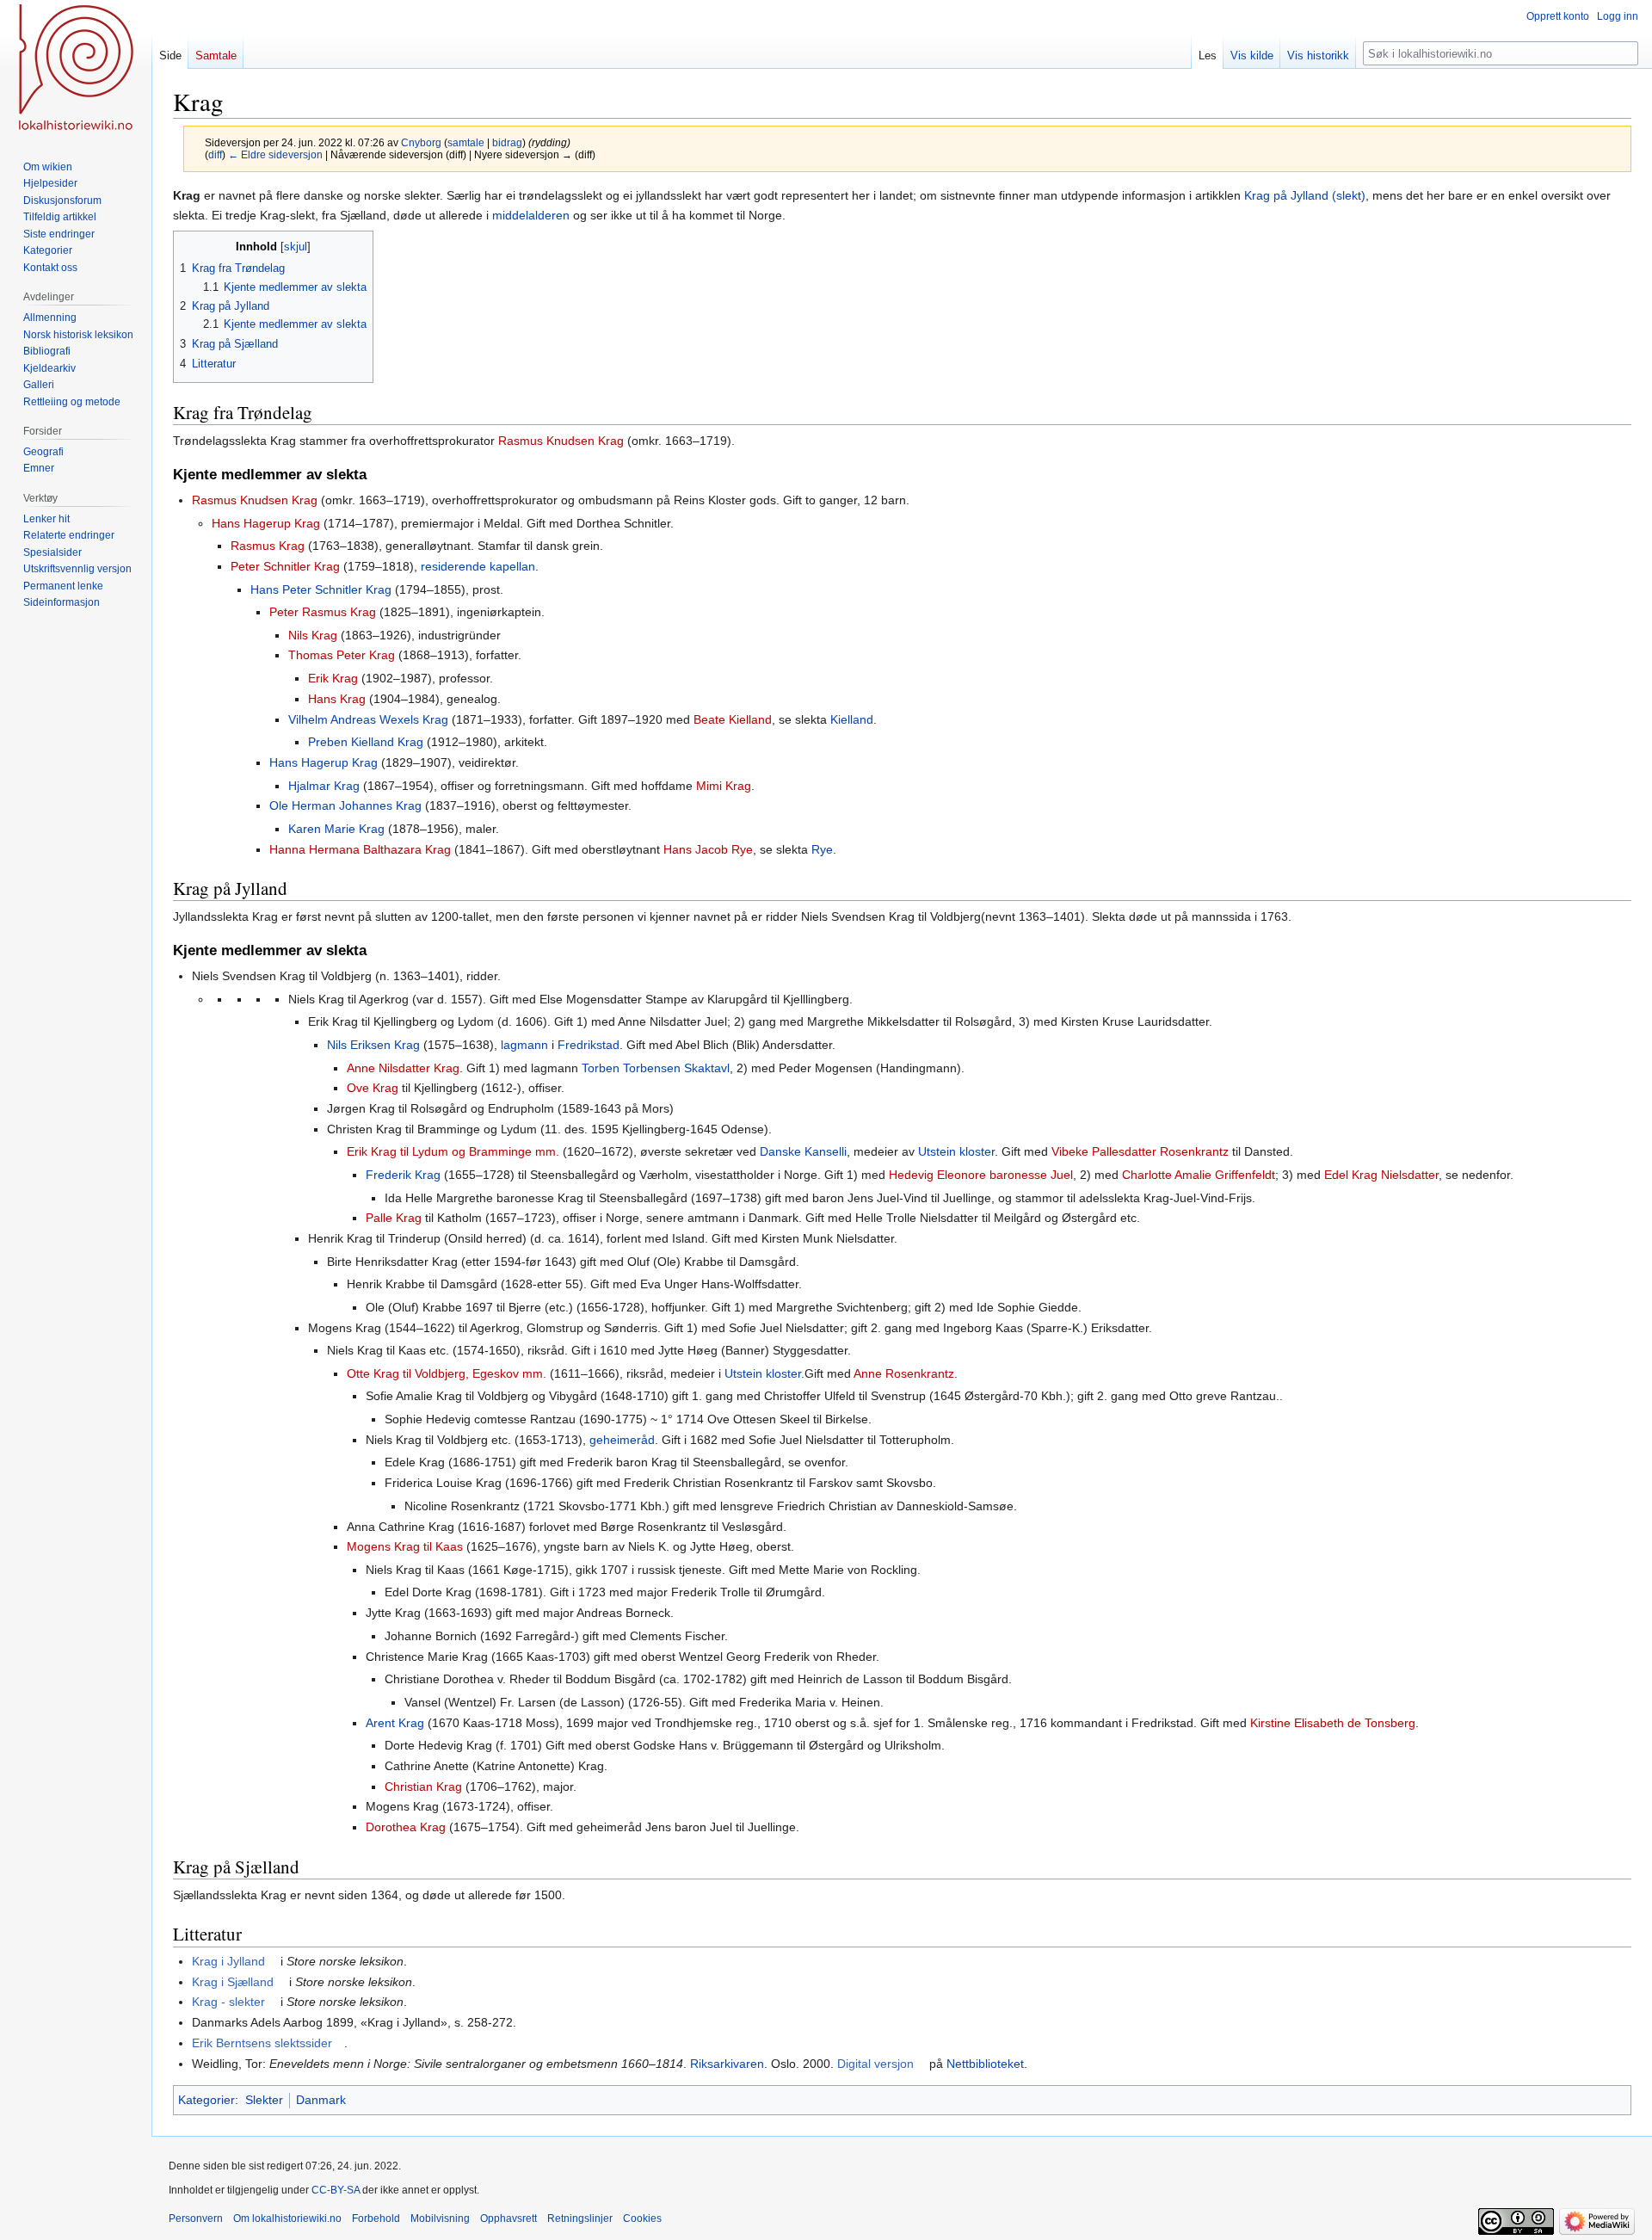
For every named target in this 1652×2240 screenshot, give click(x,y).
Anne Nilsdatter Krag (403, 1068)
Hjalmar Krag (324, 786)
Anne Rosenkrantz (904, 1373)
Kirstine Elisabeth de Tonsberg (1333, 1723)
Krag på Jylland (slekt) (1305, 195)
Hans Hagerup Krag (266, 523)
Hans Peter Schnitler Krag (321, 589)
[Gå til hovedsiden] (76, 69)
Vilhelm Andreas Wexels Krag (368, 719)
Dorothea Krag (406, 1827)
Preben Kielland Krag (366, 742)
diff (215, 154)
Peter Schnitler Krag (285, 566)
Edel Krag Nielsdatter (1381, 1175)
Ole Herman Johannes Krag (345, 805)
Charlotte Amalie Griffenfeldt (1199, 1175)
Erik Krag (333, 678)
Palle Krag (394, 1218)
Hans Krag (337, 699)
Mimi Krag (724, 786)
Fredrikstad (589, 1045)
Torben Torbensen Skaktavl (656, 1068)
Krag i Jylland (228, 1961)
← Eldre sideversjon (275, 154)
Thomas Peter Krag (342, 655)
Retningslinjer (580, 2218)
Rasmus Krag (268, 546)
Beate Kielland (733, 719)
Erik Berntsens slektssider (262, 2043)
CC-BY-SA (336, 2190)
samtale (466, 142)
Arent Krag (395, 1723)
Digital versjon (875, 2064)
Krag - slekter (228, 2002)
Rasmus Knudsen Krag (561, 441)
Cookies (642, 2218)
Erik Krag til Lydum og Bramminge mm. (453, 1151)
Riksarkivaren (727, 2064)
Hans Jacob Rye (708, 849)
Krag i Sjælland (233, 1982)
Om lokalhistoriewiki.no (287, 2218)
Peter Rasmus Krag (323, 612)
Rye (822, 849)
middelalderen (531, 215)
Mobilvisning (440, 2218)
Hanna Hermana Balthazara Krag (360, 849)
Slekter (264, 2100)
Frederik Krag (403, 1175)
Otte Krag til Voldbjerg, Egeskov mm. (447, 1373)
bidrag (507, 142)
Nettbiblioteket (985, 2064)
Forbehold (376, 2218)
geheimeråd (622, 1440)
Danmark (321, 2100)
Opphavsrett (509, 2218)
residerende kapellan (478, 566)
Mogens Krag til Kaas (405, 1546)
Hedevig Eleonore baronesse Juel (981, 1175)
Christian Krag (423, 1786)
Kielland (852, 719)
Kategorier (206, 2100)
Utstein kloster (956, 1151)
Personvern (196, 2218)
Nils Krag (313, 635)
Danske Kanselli (803, 1151)
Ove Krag (373, 1088)
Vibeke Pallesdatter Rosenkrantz (1140, 1151)
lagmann (524, 1045)
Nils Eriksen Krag (373, 1045)
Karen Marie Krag (336, 829)
